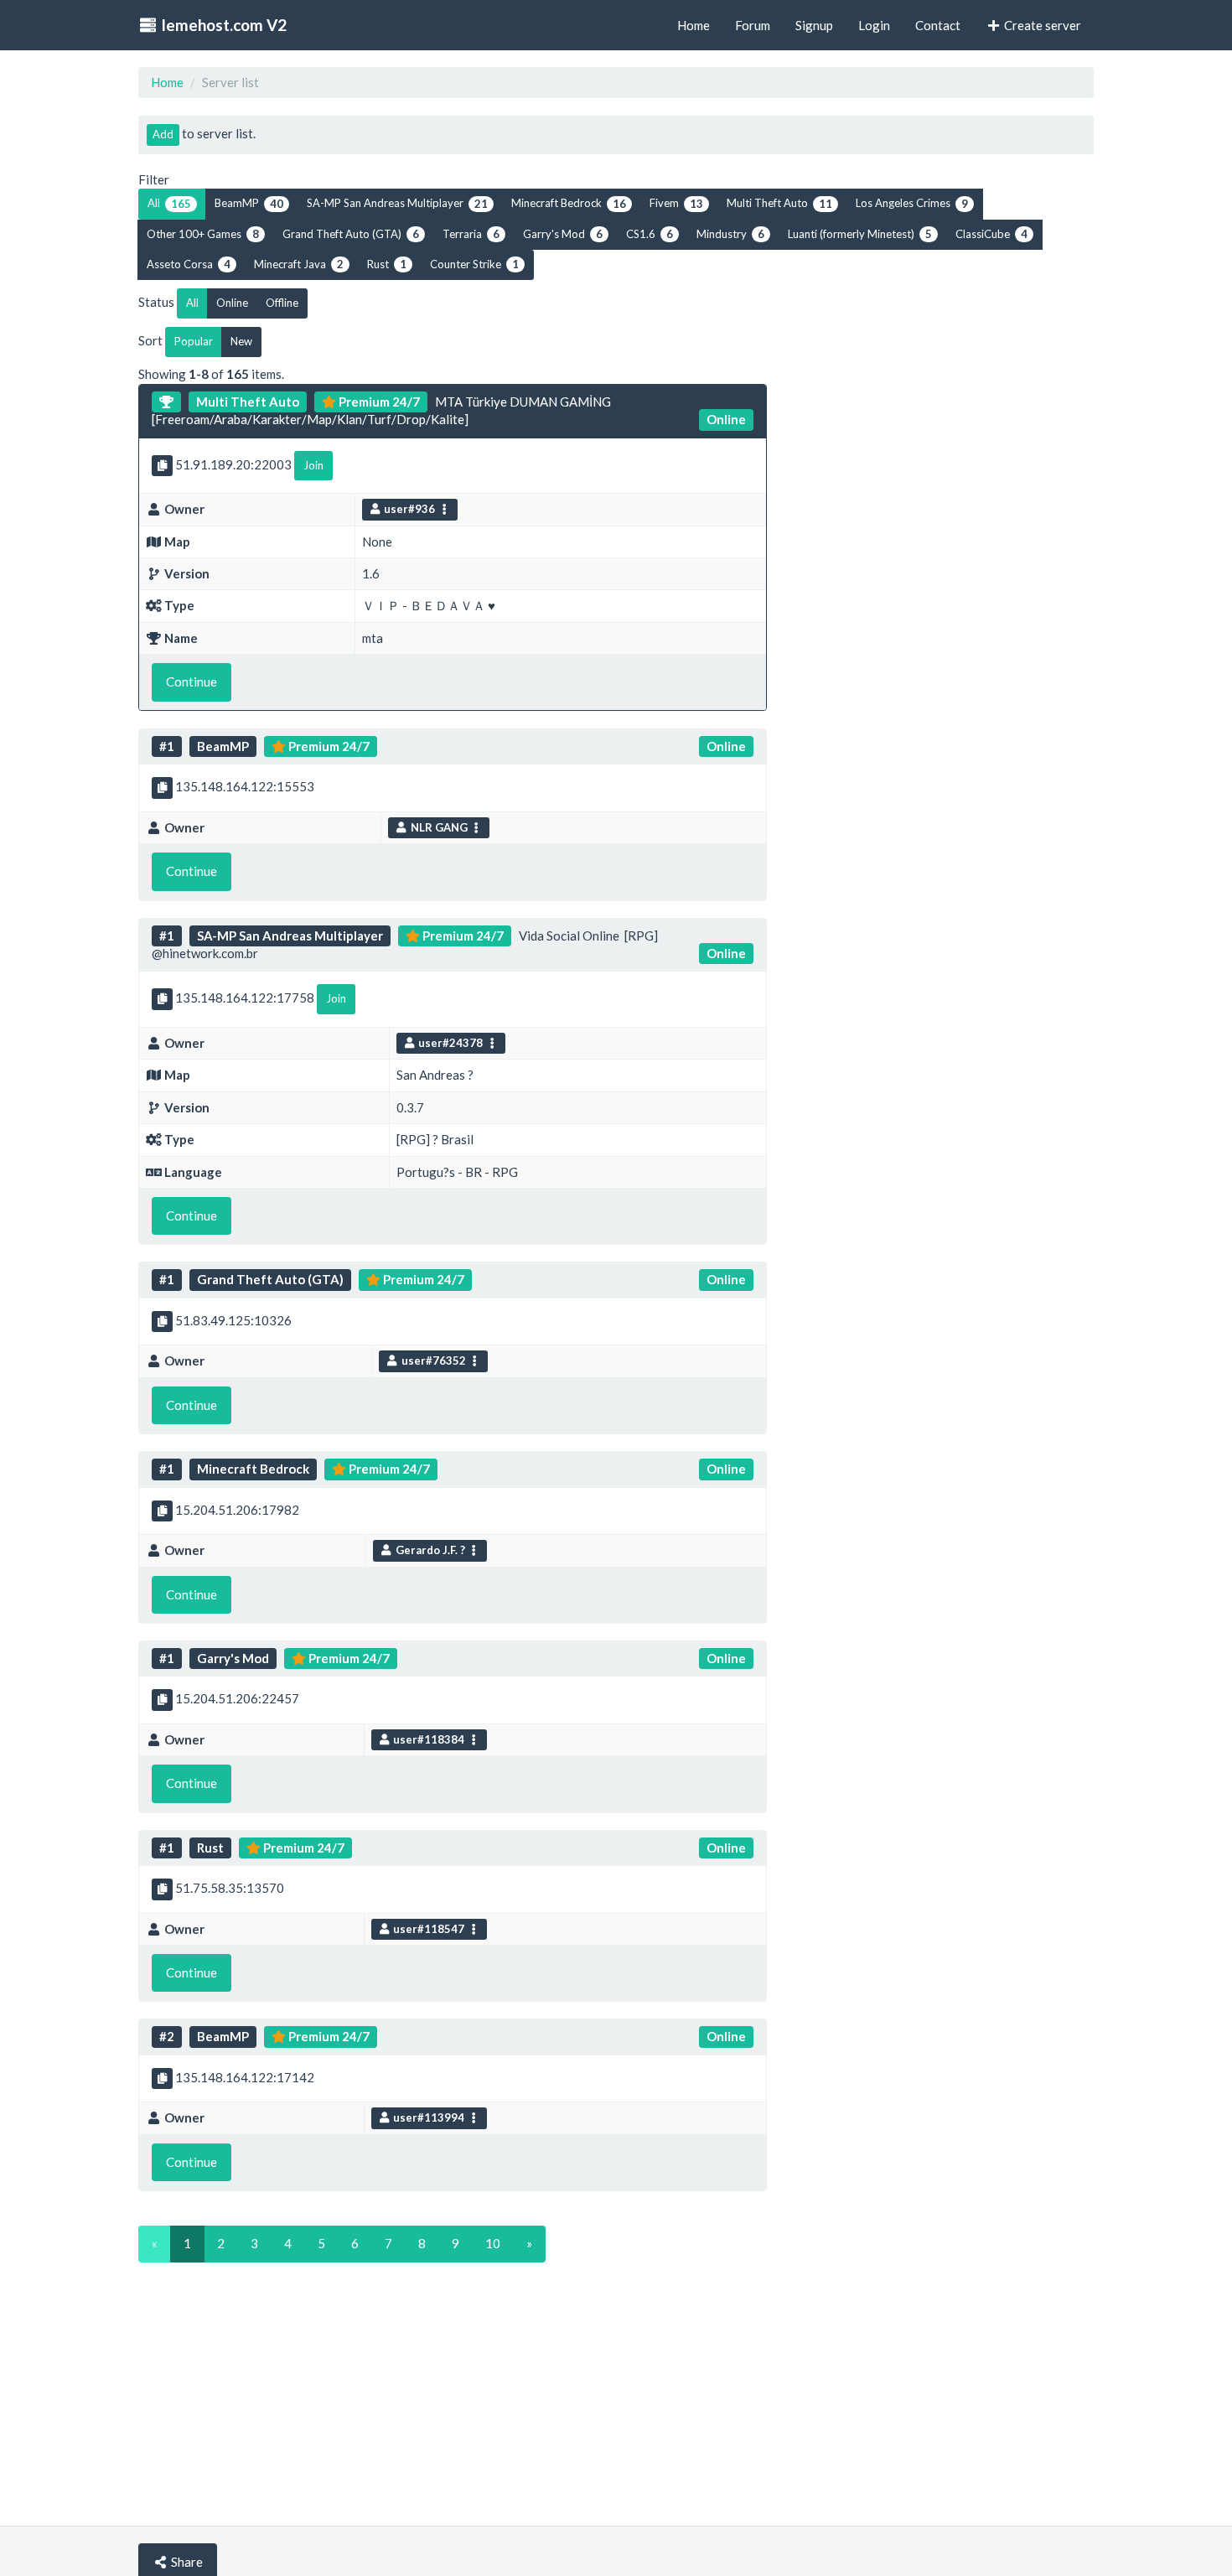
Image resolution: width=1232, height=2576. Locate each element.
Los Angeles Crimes (912, 203)
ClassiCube (991, 234)
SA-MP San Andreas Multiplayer (397, 203)
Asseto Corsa (189, 264)
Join (313, 465)
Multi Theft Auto (779, 203)
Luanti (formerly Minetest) (860, 234)
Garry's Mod (563, 234)
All (169, 203)
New (241, 341)
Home (167, 82)
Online (232, 303)
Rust (387, 264)
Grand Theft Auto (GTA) (351, 234)
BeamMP (249, 203)
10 (493, 2243)
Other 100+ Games (203, 234)
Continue (192, 682)
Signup (814, 25)
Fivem (676, 203)
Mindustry (730, 234)
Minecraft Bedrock (569, 203)
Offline (282, 303)
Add (163, 134)
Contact (938, 25)
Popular (194, 341)
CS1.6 (650, 234)
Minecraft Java (299, 264)
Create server (1041, 25)
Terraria (471, 234)
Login (874, 25)
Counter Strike (474, 264)
